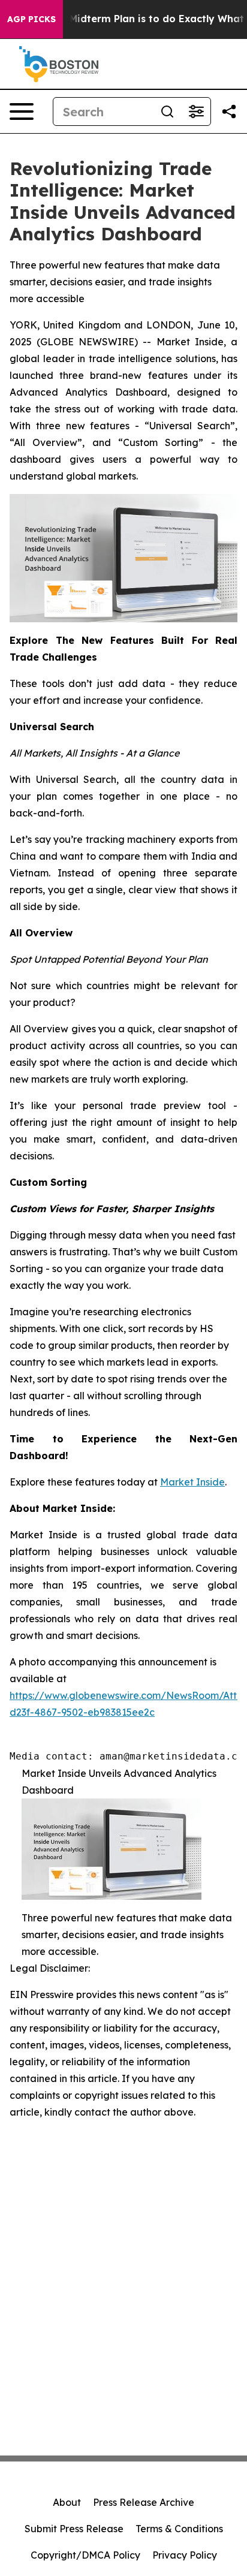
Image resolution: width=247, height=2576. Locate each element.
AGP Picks (31, 19)
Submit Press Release (74, 2529)
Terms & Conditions (179, 2529)
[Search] (167, 112)
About (67, 2502)
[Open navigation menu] (22, 112)
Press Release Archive (144, 2502)
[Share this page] (229, 112)
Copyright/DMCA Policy (85, 2555)
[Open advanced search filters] (196, 112)
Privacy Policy (185, 2555)
